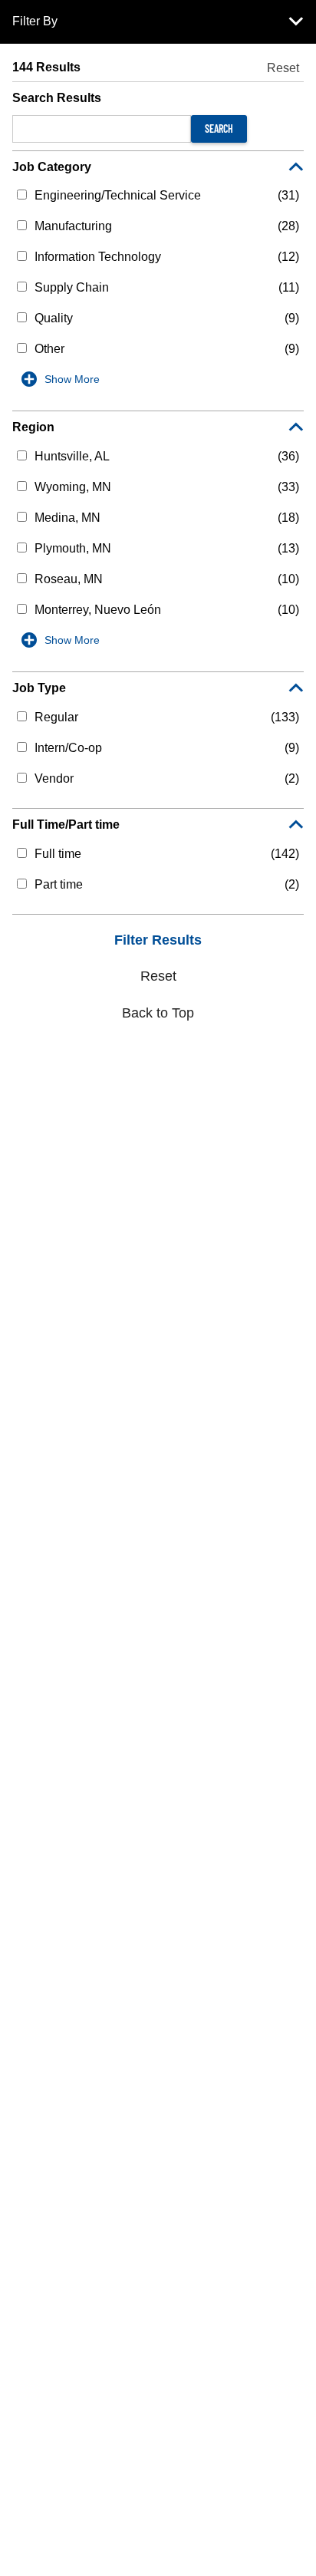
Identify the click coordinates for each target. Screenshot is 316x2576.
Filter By (35, 21)
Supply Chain (72, 287)
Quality (54, 318)
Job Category (52, 167)
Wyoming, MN (73, 487)
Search (219, 129)
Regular (56, 717)
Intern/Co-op (68, 748)
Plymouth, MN (73, 548)
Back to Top (158, 1013)
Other (49, 349)
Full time (58, 854)
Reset (283, 68)
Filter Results (158, 940)
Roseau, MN (69, 579)
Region (33, 427)
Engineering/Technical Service (118, 195)
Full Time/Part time (66, 825)
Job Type (39, 688)
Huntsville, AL (72, 456)
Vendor (54, 778)
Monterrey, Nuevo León (98, 610)
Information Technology (98, 257)
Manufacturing (73, 226)
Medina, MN (67, 518)
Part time (59, 884)
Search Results (57, 98)
